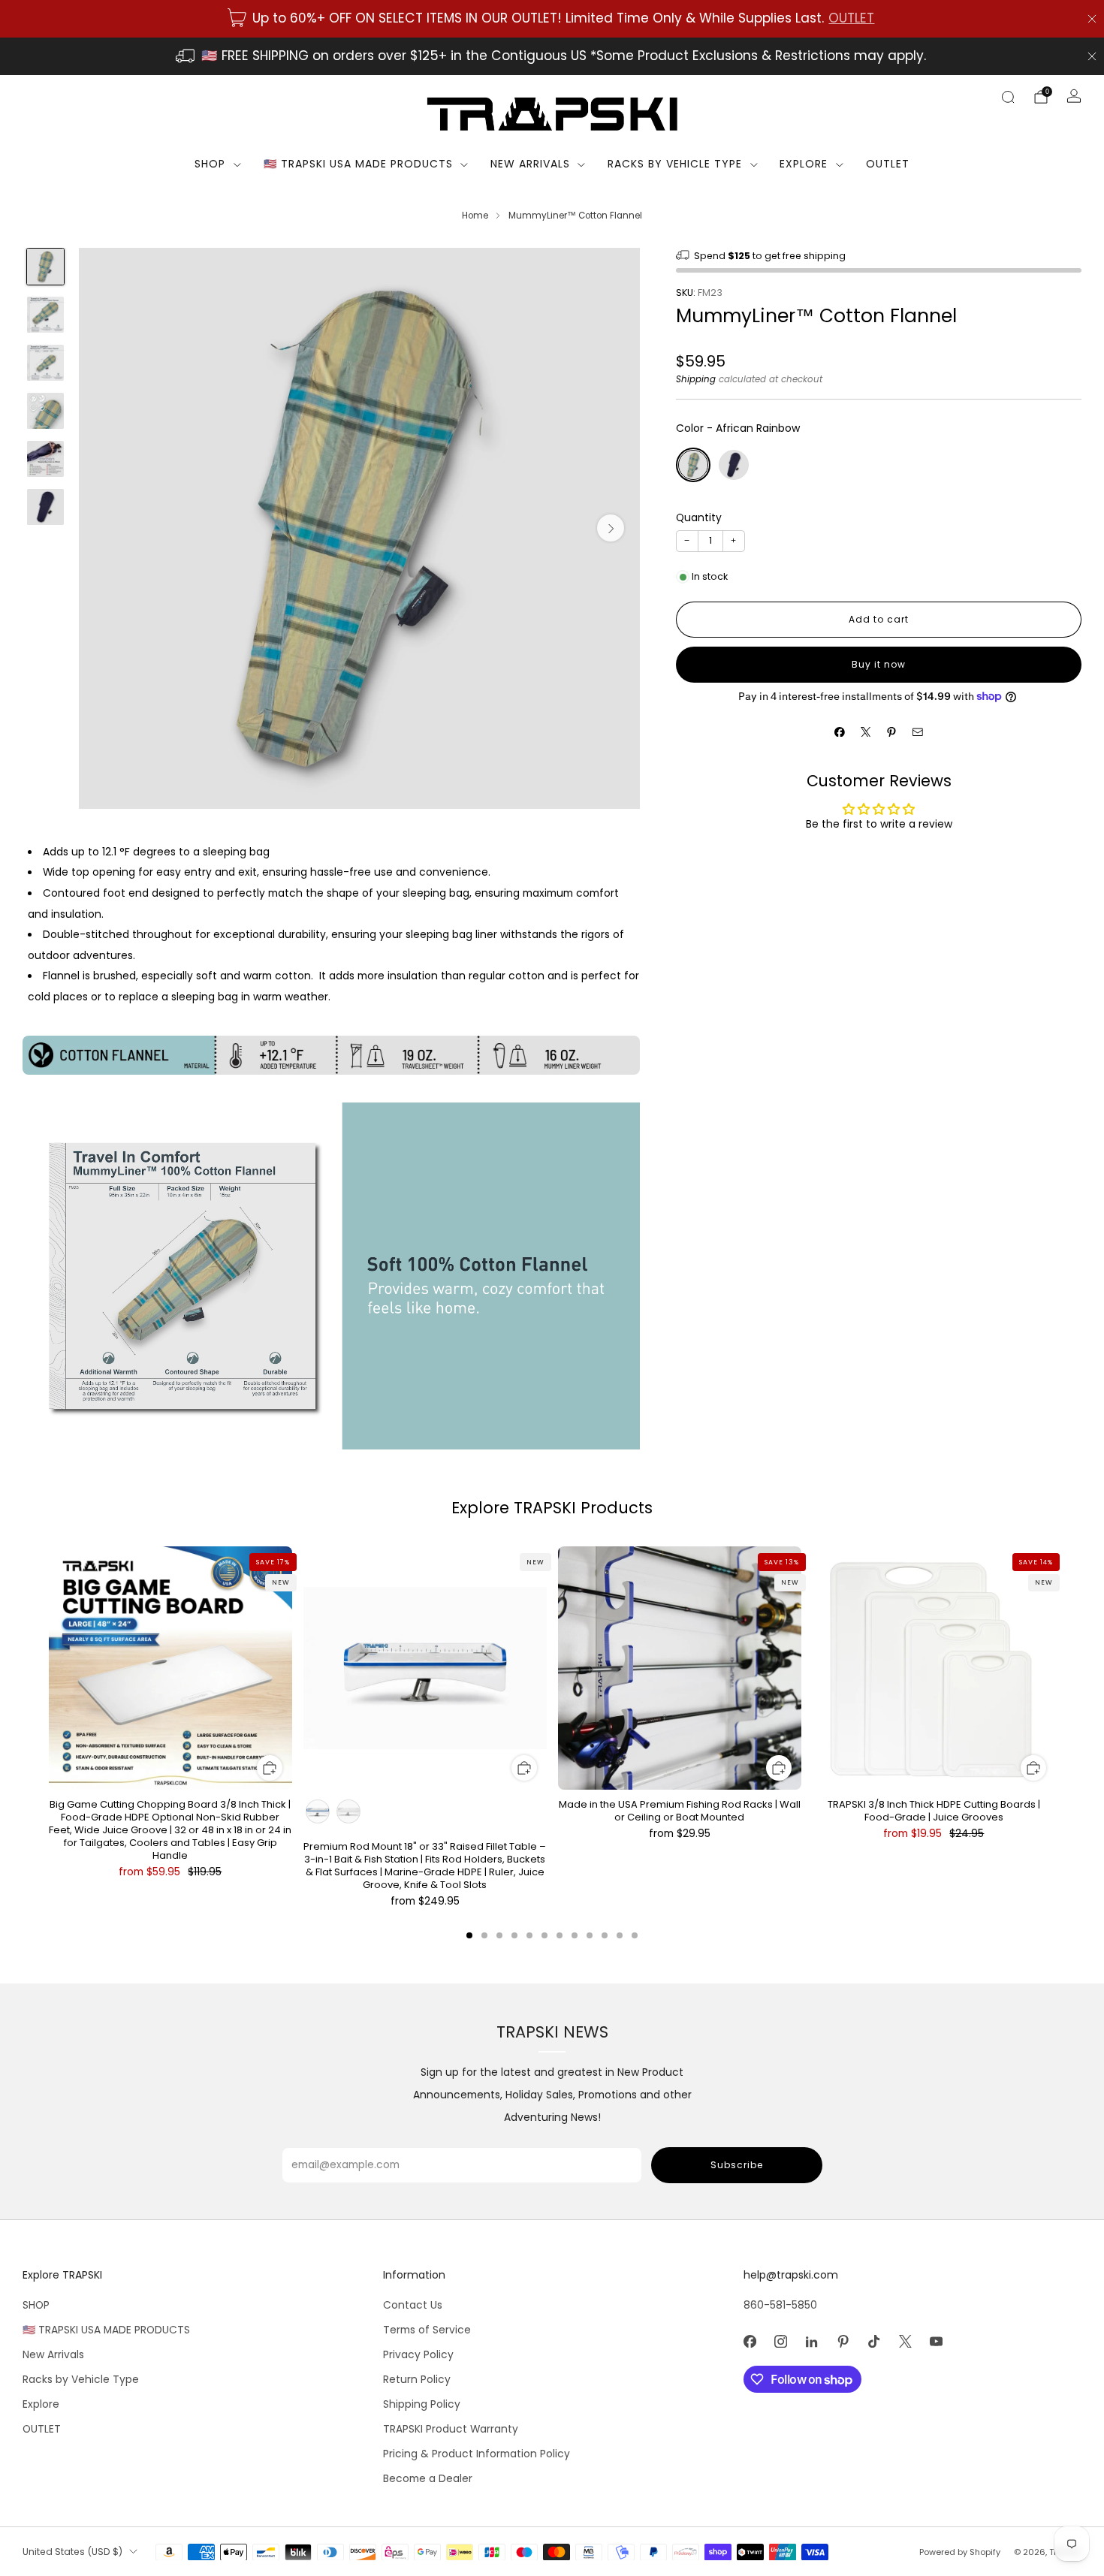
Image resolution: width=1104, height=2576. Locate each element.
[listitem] (552, 19)
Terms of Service (427, 2330)
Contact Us (413, 2305)
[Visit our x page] (905, 2341)
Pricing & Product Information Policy (477, 2454)
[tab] (469, 1935)
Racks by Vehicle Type (675, 164)
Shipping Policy (422, 2404)
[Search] (1008, 97)
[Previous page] (49, 1670)
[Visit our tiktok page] (874, 2341)
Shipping (696, 379)
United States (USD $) (72, 2552)
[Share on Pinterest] (892, 732)
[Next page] (1055, 1670)
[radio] (693, 465)
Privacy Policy (418, 2355)
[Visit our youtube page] (936, 2341)
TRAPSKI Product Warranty (451, 2429)
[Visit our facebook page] (750, 2341)
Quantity (699, 518)
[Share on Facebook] (840, 732)
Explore (804, 164)
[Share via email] (917, 732)
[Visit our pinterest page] (843, 2341)
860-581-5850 (780, 2305)
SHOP (210, 164)
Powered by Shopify (960, 2552)
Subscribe (737, 2165)
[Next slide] (611, 528)
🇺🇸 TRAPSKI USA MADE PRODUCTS (358, 164)
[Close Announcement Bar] (1092, 19)
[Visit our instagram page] (781, 2341)
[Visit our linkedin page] (811, 2341)
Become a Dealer (428, 2479)
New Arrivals (530, 164)
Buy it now (879, 664)
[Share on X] (866, 732)
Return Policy (417, 2380)
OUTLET (851, 18)
